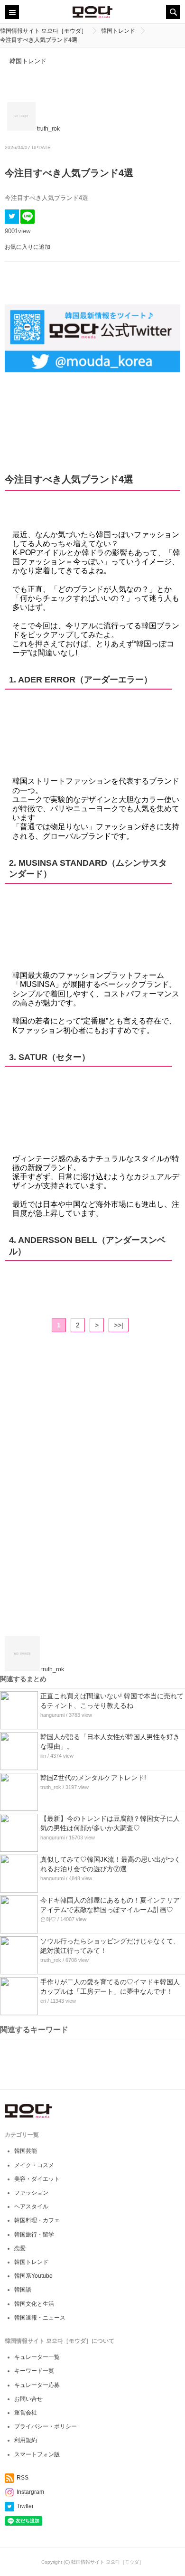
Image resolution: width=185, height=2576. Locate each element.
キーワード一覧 (34, 2371)
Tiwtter (25, 2506)
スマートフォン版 (37, 2454)
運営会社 (26, 2413)
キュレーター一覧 (37, 2357)
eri (43, 2001)
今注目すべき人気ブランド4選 (69, 173)
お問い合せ (28, 2399)
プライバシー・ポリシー (46, 2426)
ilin (43, 1756)
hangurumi (52, 1715)
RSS (23, 2478)
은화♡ (48, 1919)
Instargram (30, 2492)
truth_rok (51, 1787)
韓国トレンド (28, 61)
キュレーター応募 (37, 2385)
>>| (119, 1325)
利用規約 (26, 2440)
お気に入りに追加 (28, 247)
